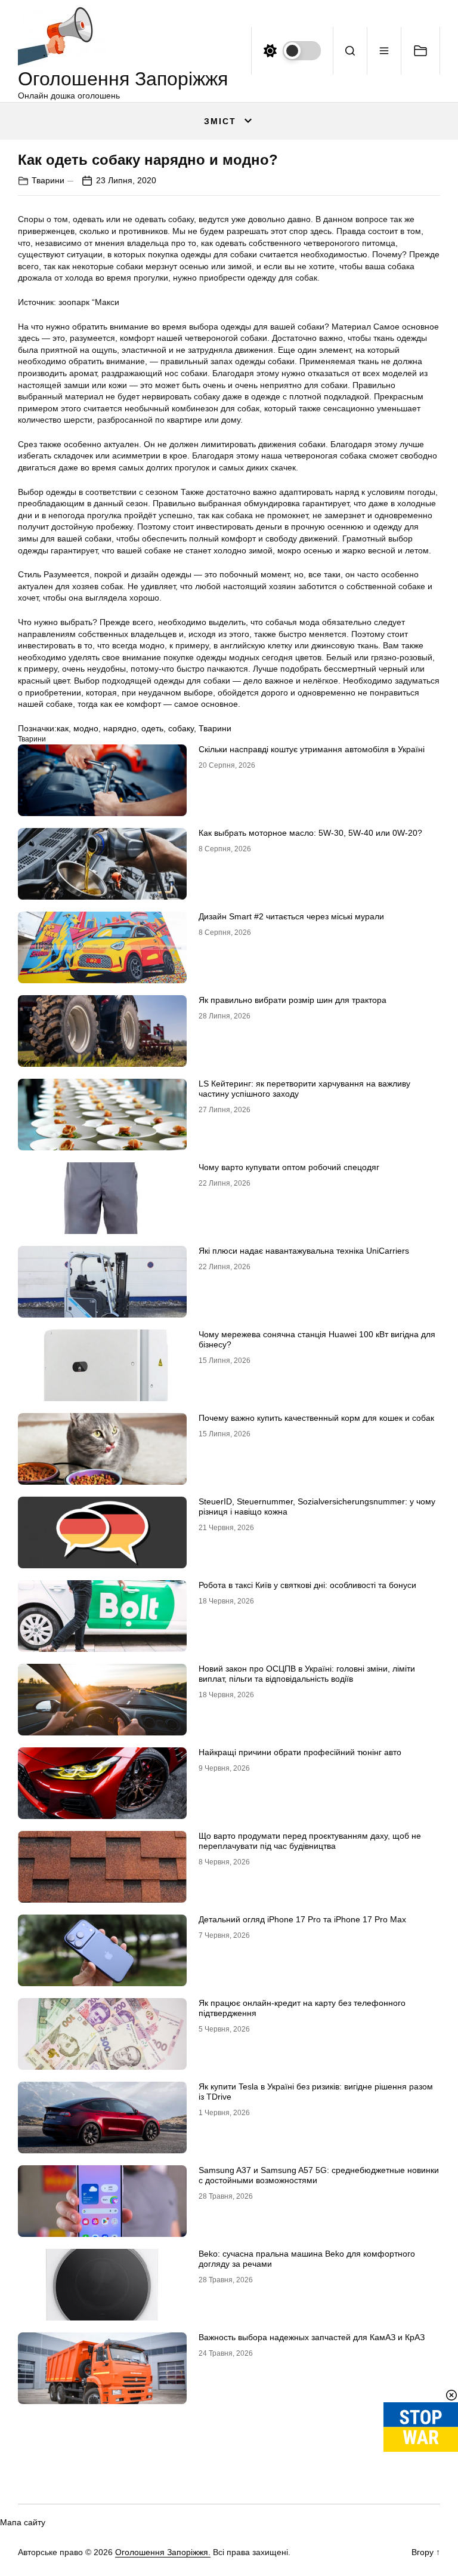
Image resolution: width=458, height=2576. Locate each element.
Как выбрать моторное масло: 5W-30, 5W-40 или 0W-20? (310, 833)
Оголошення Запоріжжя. (163, 2552)
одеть (152, 728)
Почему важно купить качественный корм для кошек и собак (316, 1418)
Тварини (48, 180)
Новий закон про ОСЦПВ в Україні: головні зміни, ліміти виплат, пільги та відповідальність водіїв (307, 1674)
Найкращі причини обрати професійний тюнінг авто (300, 1752)
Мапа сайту (23, 2522)
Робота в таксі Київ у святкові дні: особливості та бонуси (307, 1585)
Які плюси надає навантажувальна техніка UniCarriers (304, 1251)
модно (86, 728)
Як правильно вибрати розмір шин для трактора (293, 1000)
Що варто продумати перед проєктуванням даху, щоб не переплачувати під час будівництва (310, 1841)
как (63, 728)
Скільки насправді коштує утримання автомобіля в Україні (312, 749)
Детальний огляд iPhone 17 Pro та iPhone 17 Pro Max (302, 1919)
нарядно (120, 728)
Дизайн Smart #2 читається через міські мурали (291, 916)
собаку (181, 728)
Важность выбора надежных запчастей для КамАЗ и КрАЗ (312, 2337)
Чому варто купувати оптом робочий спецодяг (289, 1167)
